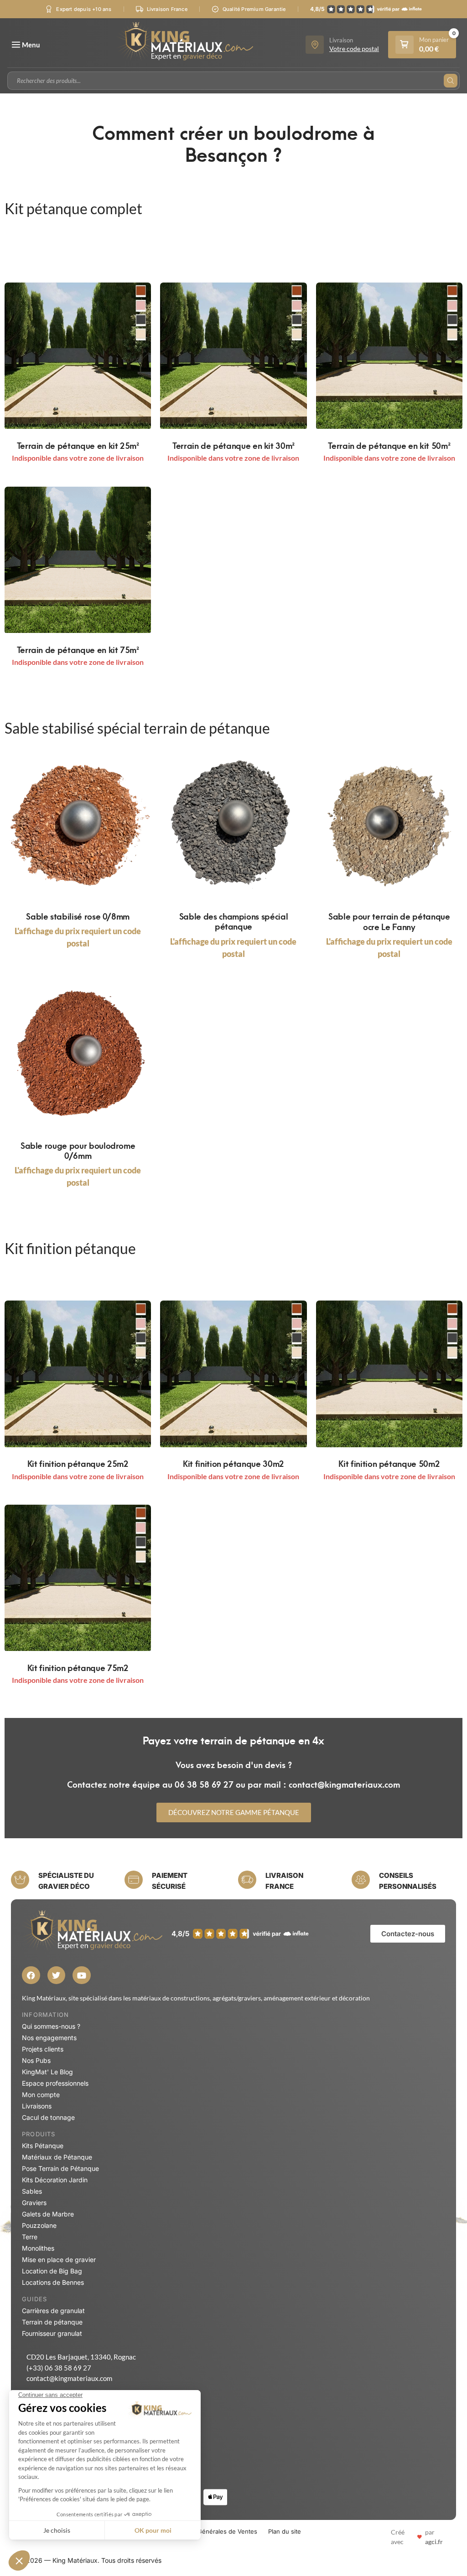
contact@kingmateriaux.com (69, 2378)
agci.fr (434, 2542)
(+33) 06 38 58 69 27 (59, 2368)
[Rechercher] (451, 81)
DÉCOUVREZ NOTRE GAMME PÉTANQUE (234, 1812)
